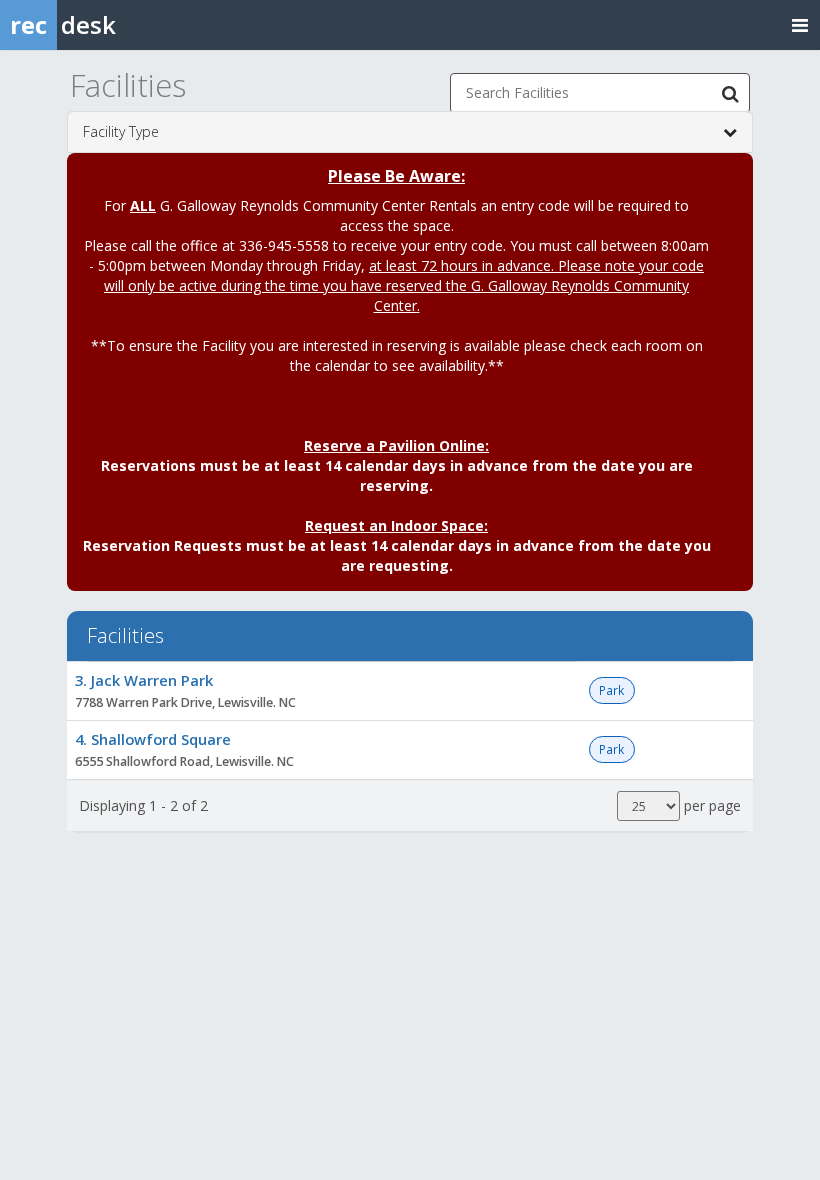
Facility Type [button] (121, 131)
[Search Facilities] (730, 93)
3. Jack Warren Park (144, 680)
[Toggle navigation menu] (800, 24)
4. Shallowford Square (153, 739)
